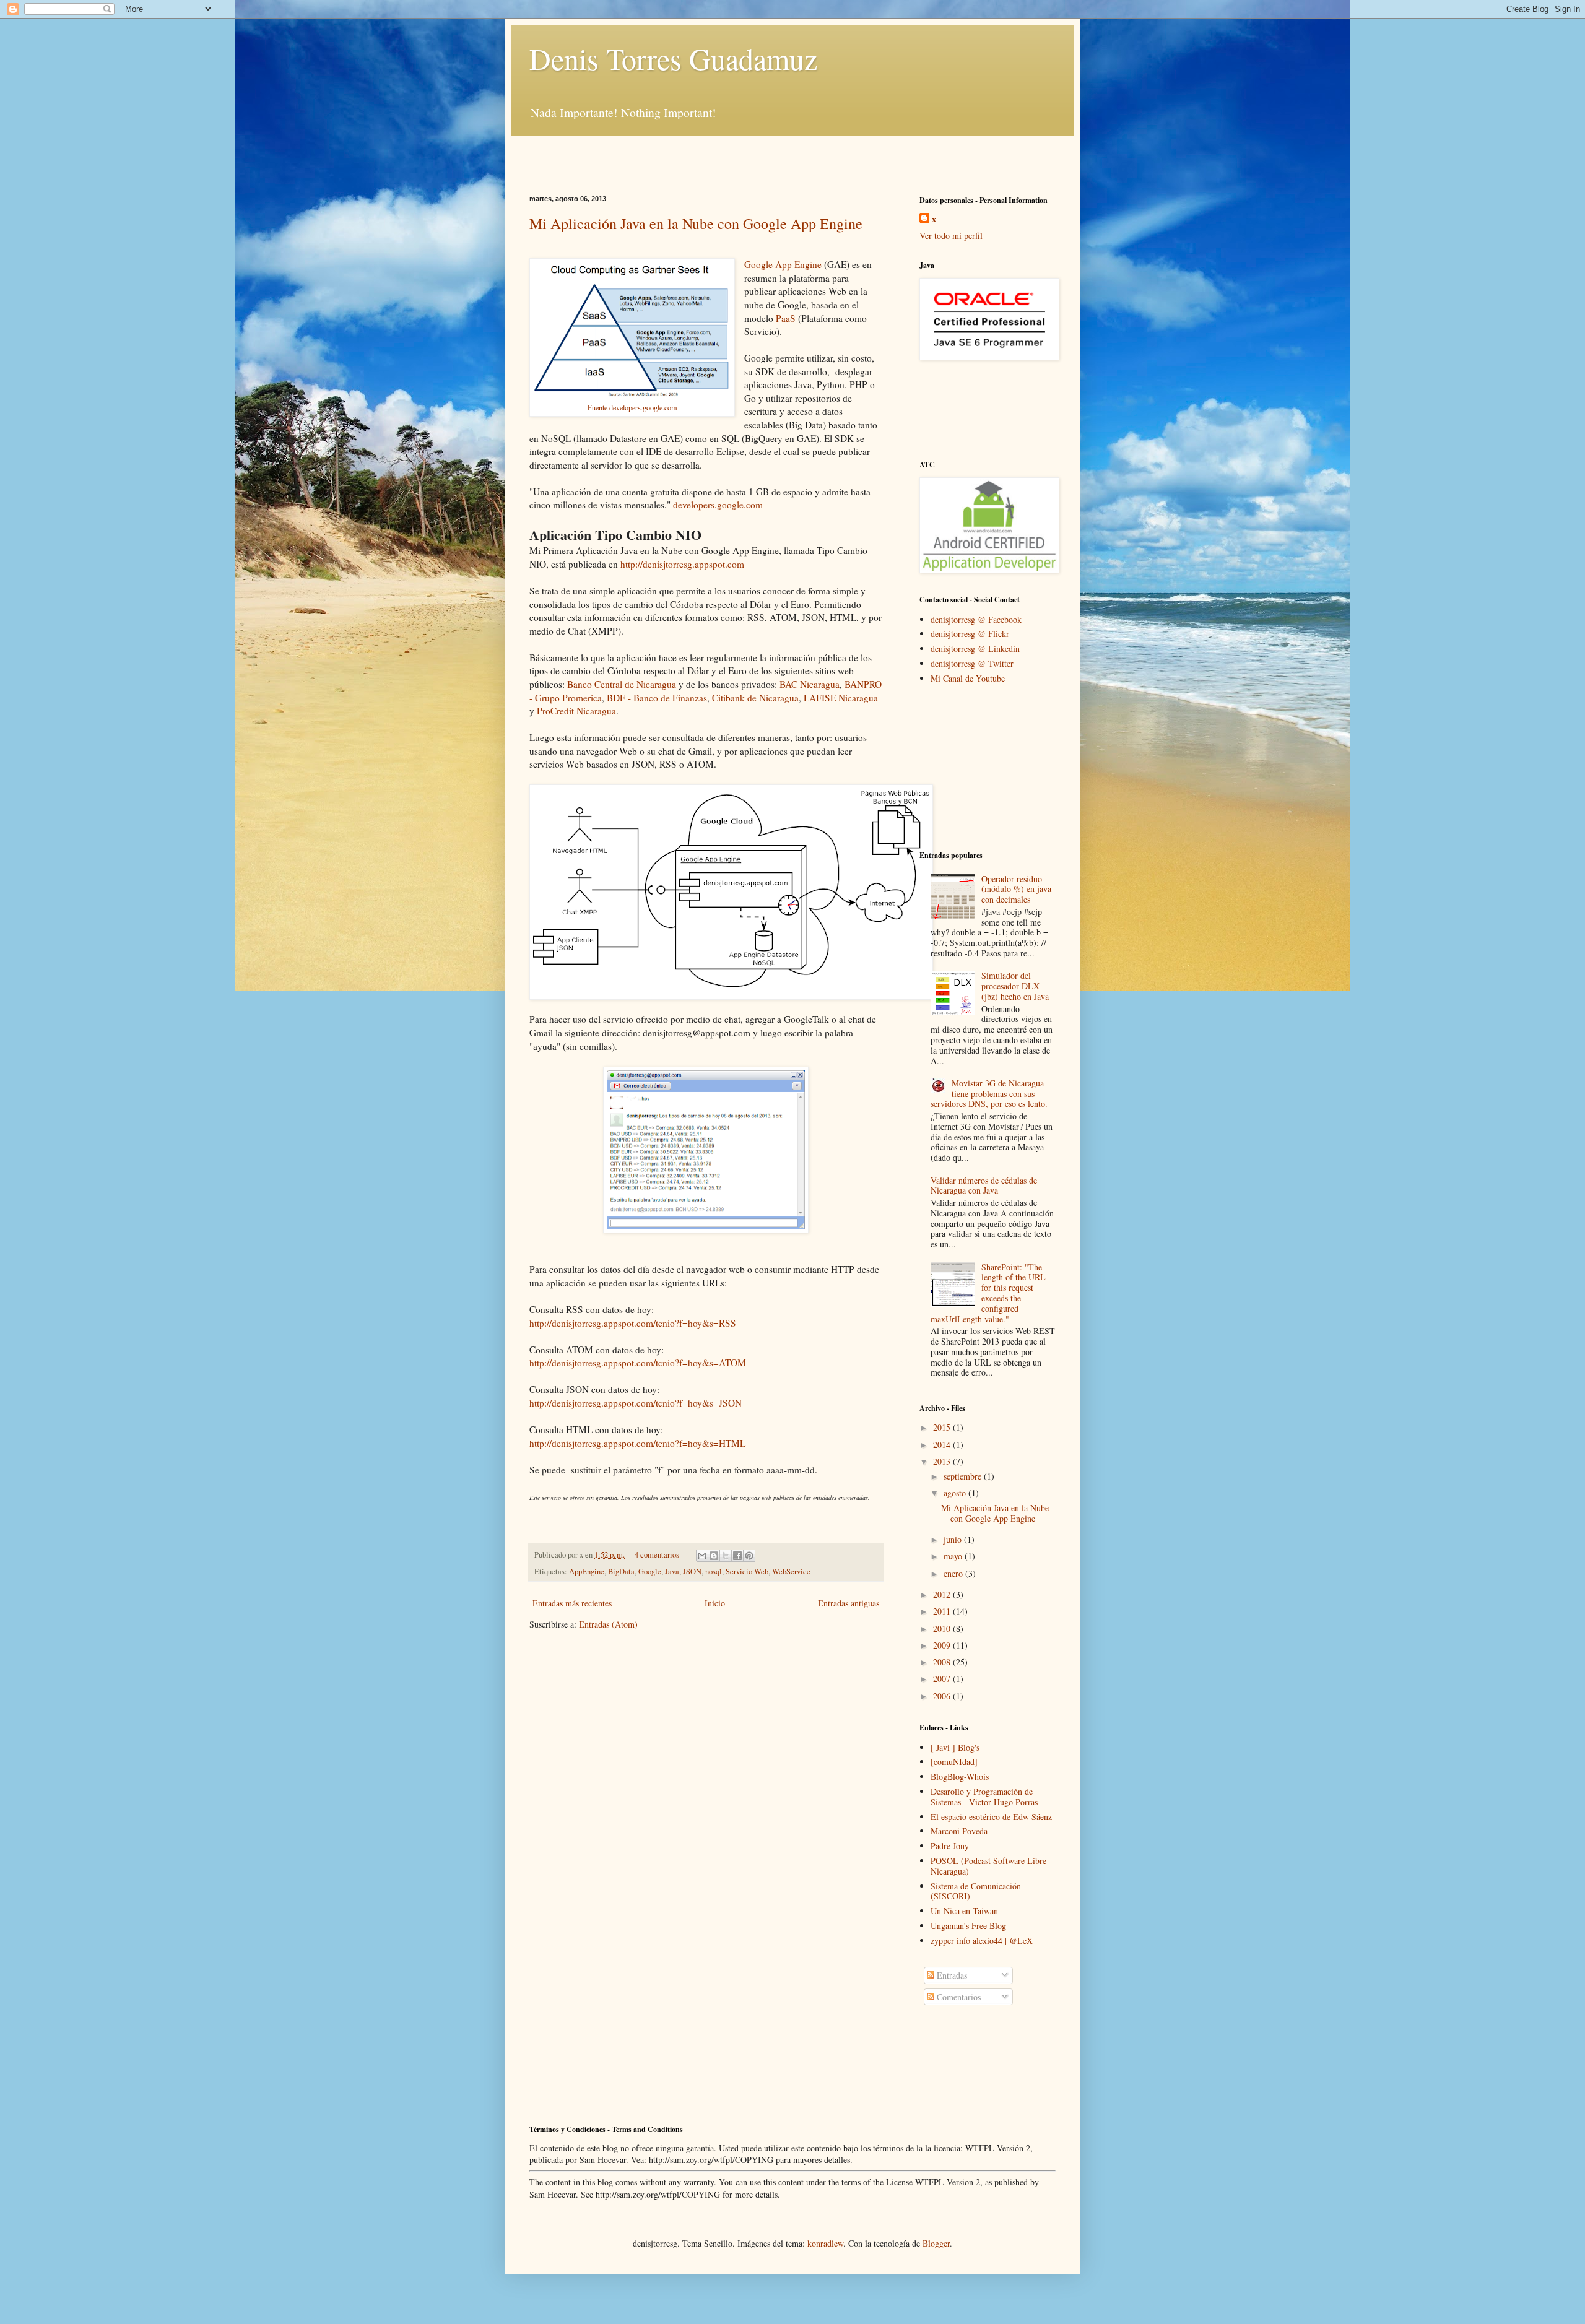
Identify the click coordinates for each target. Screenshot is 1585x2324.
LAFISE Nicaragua (841, 698)
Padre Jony (950, 1846)
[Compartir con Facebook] (737, 1556)
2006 (943, 1696)
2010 (943, 1628)
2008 (943, 1662)
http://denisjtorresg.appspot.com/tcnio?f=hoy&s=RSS (633, 1323)
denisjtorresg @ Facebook (976, 619)
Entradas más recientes (572, 1603)
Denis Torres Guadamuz (673, 58)
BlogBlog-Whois (960, 1776)
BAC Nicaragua (810, 684)
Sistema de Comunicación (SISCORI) (976, 1891)
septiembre (964, 1476)
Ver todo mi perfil (951, 236)
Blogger (936, 2243)
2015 (943, 1427)
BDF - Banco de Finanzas (657, 698)
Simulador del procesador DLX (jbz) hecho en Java (1015, 986)
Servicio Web (747, 1572)
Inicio (715, 1603)
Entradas (951, 1975)
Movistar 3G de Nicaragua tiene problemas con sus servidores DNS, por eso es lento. (989, 1094)
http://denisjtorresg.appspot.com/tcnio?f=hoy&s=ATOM (638, 1363)
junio (954, 1539)
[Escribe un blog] (714, 1556)
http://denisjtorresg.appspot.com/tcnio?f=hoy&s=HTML (637, 1443)
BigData (621, 1572)
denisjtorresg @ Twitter (972, 663)
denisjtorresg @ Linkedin (975, 648)
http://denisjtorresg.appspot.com (682, 564)
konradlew (825, 2243)
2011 (943, 1611)
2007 (943, 1679)
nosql (714, 1572)
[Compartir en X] (726, 1556)
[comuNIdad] (954, 1762)
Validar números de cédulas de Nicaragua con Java (984, 1186)
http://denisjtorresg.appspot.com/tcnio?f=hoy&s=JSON (636, 1403)
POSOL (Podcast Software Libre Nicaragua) (988, 1866)
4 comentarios (657, 1555)
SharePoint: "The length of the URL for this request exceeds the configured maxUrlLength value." (988, 1293)
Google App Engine (783, 264)
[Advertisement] (674, 155)
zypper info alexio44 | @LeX (982, 1940)
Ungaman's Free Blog (968, 1926)
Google (650, 1572)
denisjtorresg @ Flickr (970, 634)
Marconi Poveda (959, 1831)
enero (954, 1573)
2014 (943, 1445)
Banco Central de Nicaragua (622, 684)
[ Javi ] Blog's (955, 1747)
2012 (943, 1594)
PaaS (786, 318)
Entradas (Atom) (608, 1624)
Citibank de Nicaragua (755, 698)
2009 (943, 1645)
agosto (956, 1493)
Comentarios (958, 1997)
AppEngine (587, 1572)
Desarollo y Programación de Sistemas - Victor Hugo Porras (984, 1797)
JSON (692, 1572)
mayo (954, 1556)
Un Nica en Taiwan (964, 1911)
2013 (943, 1461)
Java (672, 1572)
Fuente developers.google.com (632, 407)
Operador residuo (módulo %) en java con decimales (1016, 889)
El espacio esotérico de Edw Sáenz (991, 1817)
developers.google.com (718, 505)
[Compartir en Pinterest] (749, 1556)
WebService (791, 1572)
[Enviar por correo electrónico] (702, 1556)
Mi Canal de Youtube (968, 678)
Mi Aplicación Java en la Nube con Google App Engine (696, 223)
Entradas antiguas (849, 1603)
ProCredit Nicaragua (576, 711)
